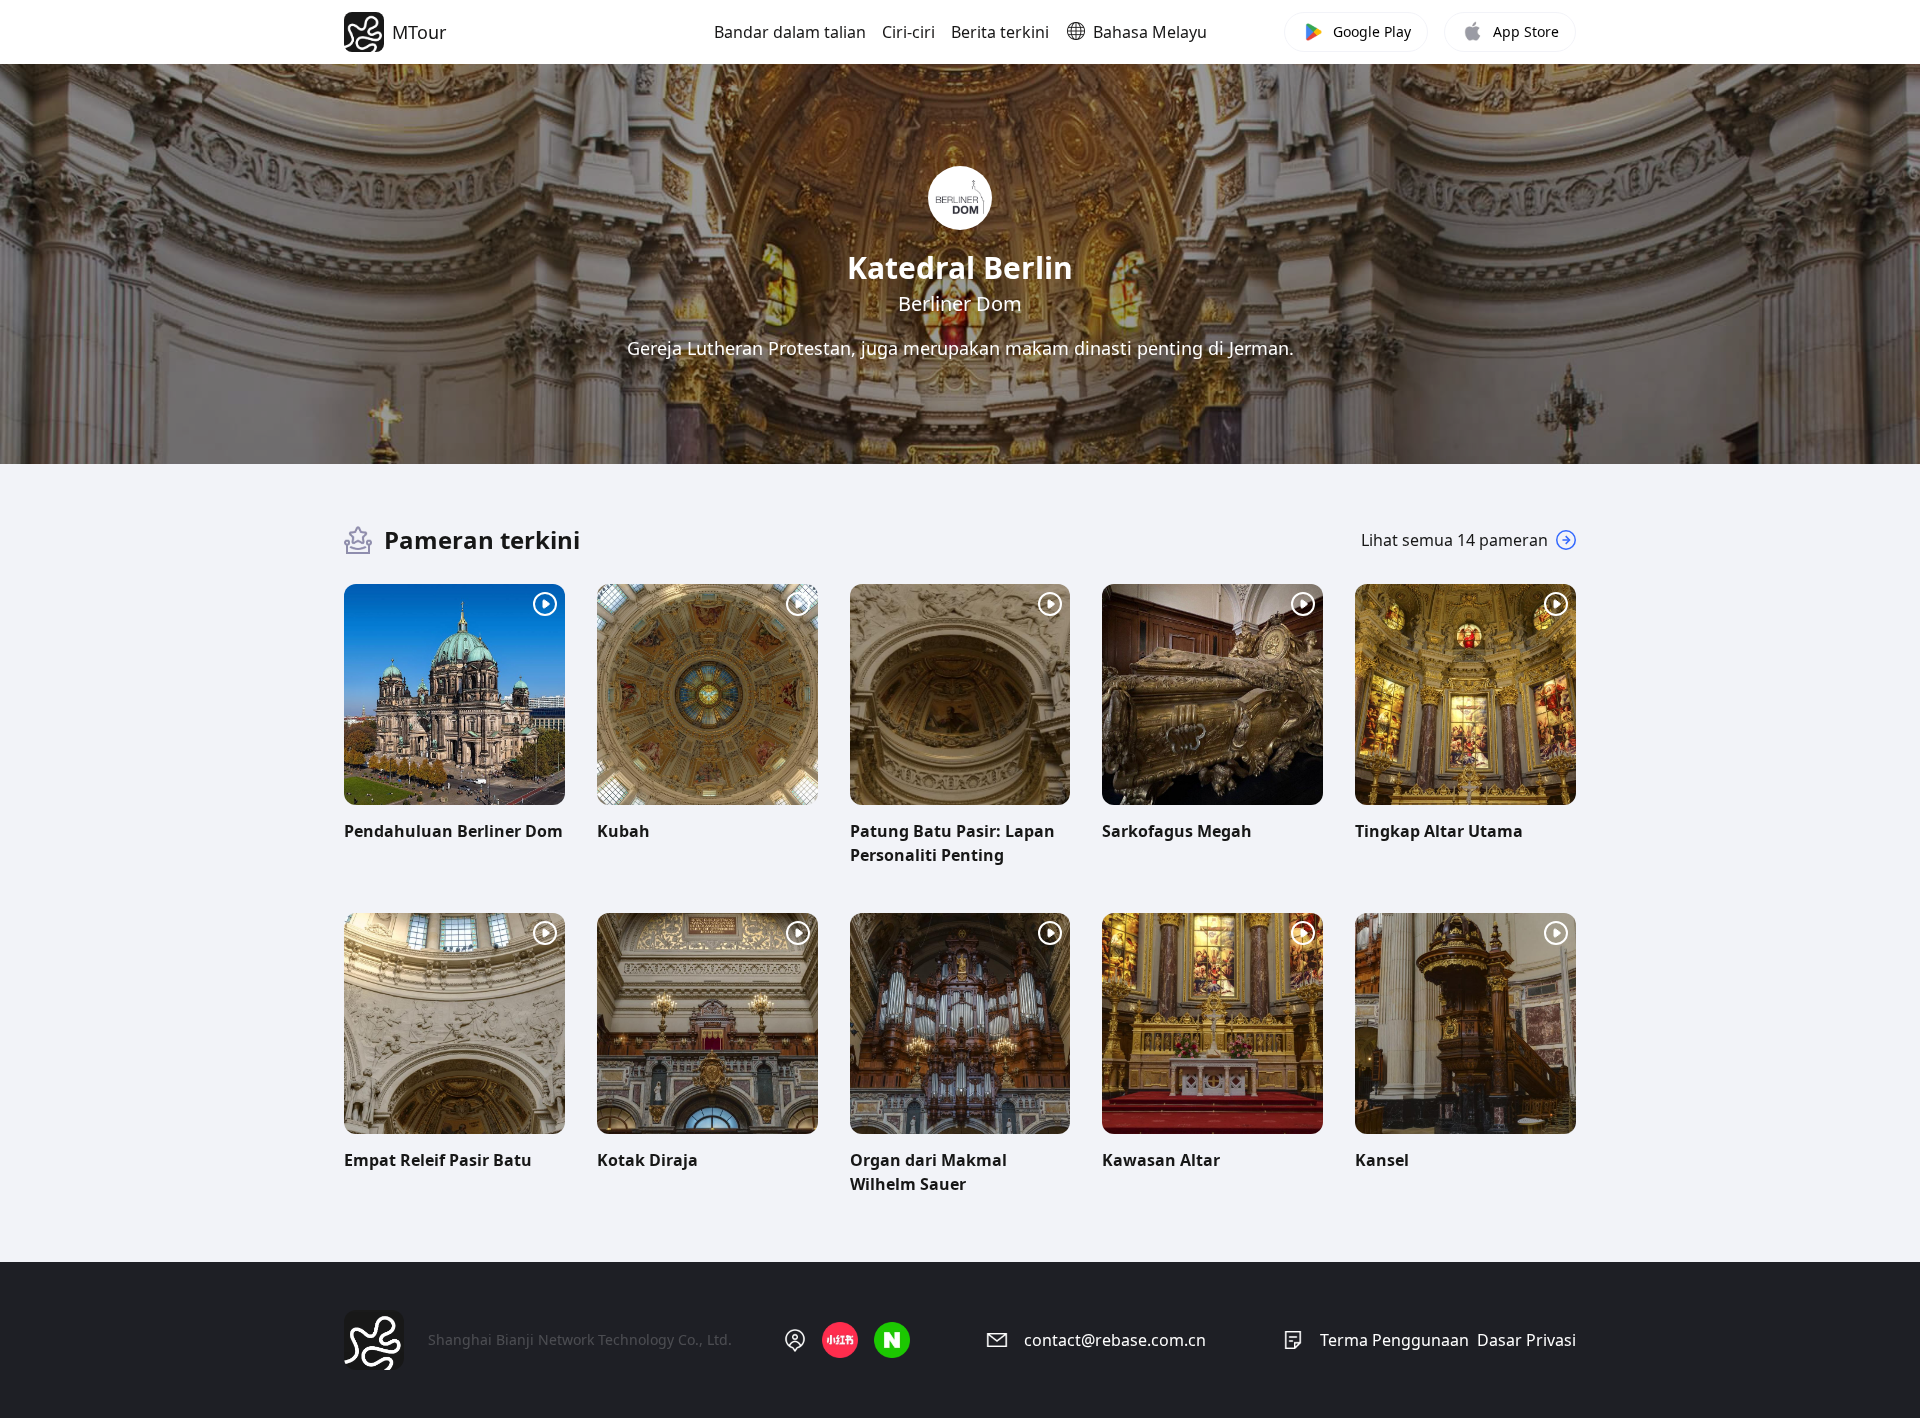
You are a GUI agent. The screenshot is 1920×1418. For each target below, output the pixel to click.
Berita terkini (1000, 32)
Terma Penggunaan (1394, 1340)
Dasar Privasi (1526, 1340)
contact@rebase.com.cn (1115, 1340)
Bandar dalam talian (790, 32)
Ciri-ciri (908, 32)
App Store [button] (1526, 31)
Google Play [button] (1372, 31)
